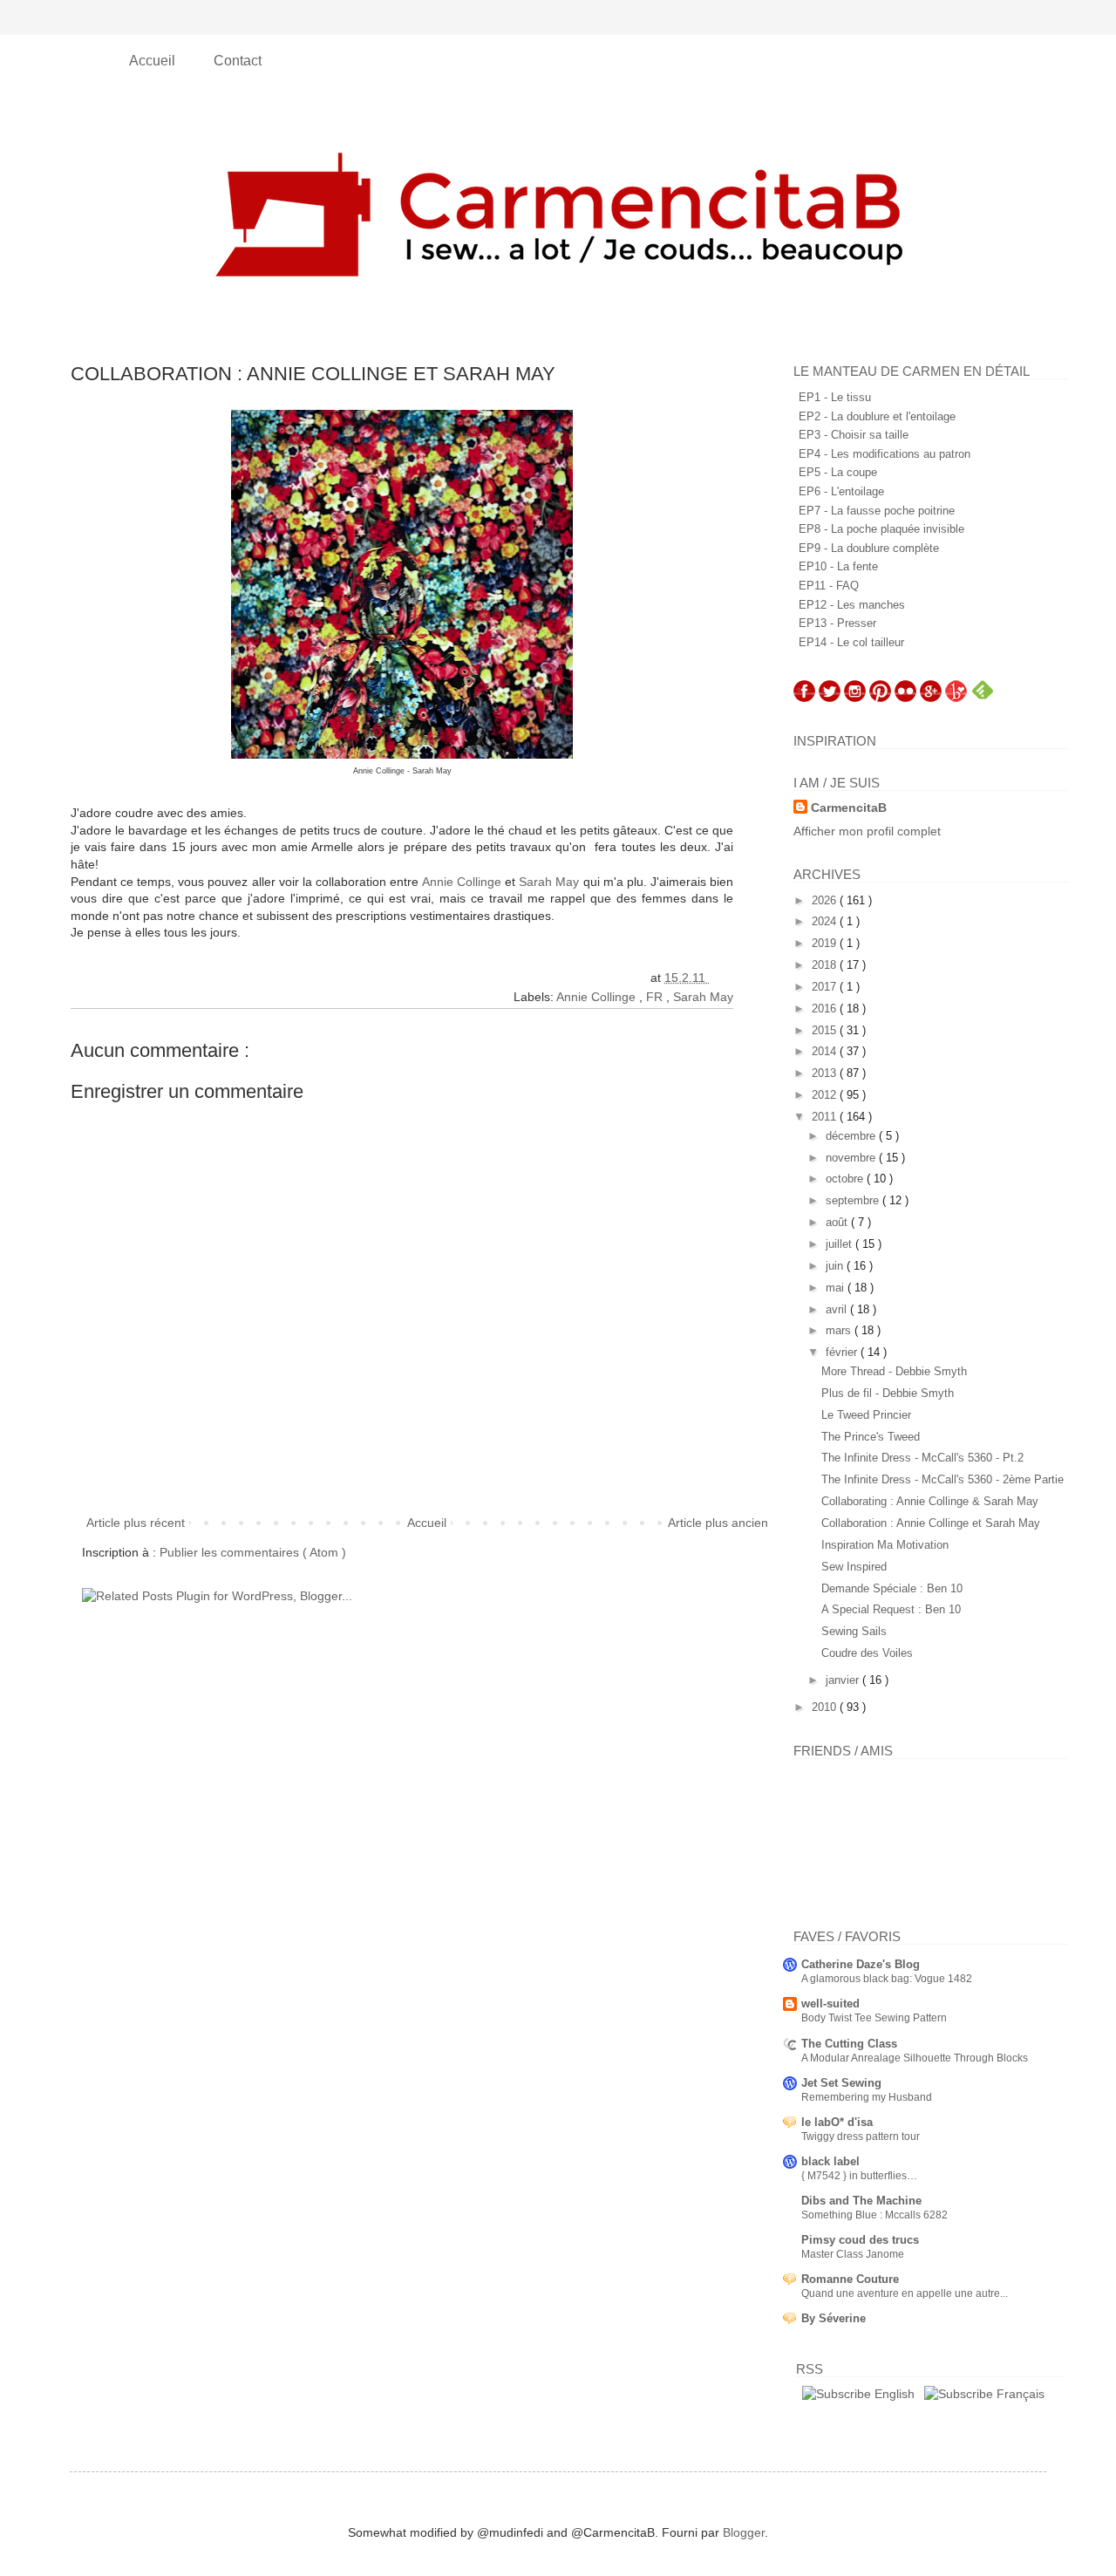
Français (1019, 2394)
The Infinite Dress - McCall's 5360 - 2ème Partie (942, 1479)
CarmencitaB (849, 808)
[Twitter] (830, 698)
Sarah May (549, 882)
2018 (826, 965)
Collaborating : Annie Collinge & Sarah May (930, 1501)
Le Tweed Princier (866, 1415)
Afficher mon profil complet (867, 831)
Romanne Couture (850, 2279)
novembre (852, 1158)
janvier (844, 1680)
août (838, 1222)
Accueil (154, 61)
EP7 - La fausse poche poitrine (877, 511)
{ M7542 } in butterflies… (859, 2176)
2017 (826, 987)
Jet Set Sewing (841, 2083)
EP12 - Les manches (852, 605)
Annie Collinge (462, 882)
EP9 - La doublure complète (869, 548)
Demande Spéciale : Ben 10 (892, 1588)
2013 (826, 1073)
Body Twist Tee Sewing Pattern (874, 2018)
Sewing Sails (854, 1631)
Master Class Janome (853, 2254)
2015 (826, 1030)
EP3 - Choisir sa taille (854, 435)
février (843, 1352)
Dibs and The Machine (861, 2201)
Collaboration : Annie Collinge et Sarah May (931, 1523)
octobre (846, 1179)
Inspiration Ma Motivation (885, 1545)
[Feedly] (983, 698)
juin (836, 1266)
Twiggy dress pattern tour (861, 2136)
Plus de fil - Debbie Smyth (888, 1393)
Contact (238, 61)
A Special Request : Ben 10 (891, 1609)
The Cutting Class (849, 2044)
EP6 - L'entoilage (841, 491)
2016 (826, 1009)
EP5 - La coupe (838, 472)
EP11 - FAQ (829, 586)
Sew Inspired (854, 1567)
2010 (826, 1707)
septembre (854, 1200)
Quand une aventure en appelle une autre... (905, 2293)
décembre (852, 1136)
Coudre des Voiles (867, 1653)
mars (840, 1330)
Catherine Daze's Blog (861, 1964)
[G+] (931, 698)
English (893, 2394)
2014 (826, 1051)
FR (656, 997)
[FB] (804, 698)
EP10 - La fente (838, 566)
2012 (826, 1095)
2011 (826, 1117)
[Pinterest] (880, 698)
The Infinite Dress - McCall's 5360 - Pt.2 (922, 1458)
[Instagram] (855, 698)
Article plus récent (136, 1523)
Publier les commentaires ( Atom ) (253, 1552)
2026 (826, 900)
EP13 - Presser (837, 623)
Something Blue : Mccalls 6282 (874, 2215)
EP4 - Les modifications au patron (885, 454)
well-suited (830, 2004)
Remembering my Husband (867, 2097)
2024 (826, 921)
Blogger (744, 2532)
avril (838, 1309)
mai (837, 1288)
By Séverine (834, 2318)
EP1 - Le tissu (835, 397)
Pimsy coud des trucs (860, 2240)
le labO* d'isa (837, 2122)
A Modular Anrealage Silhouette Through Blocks (915, 2058)
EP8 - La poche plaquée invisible (881, 529)
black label (830, 2161)
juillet (840, 1244)
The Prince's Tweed (871, 1437)
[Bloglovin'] (956, 698)
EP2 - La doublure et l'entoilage (877, 416)
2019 (826, 943)
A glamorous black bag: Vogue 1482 (887, 1979)
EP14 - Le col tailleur (851, 642)
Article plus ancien (718, 1523)
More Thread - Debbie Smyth (894, 1371)
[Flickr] (905, 698)
